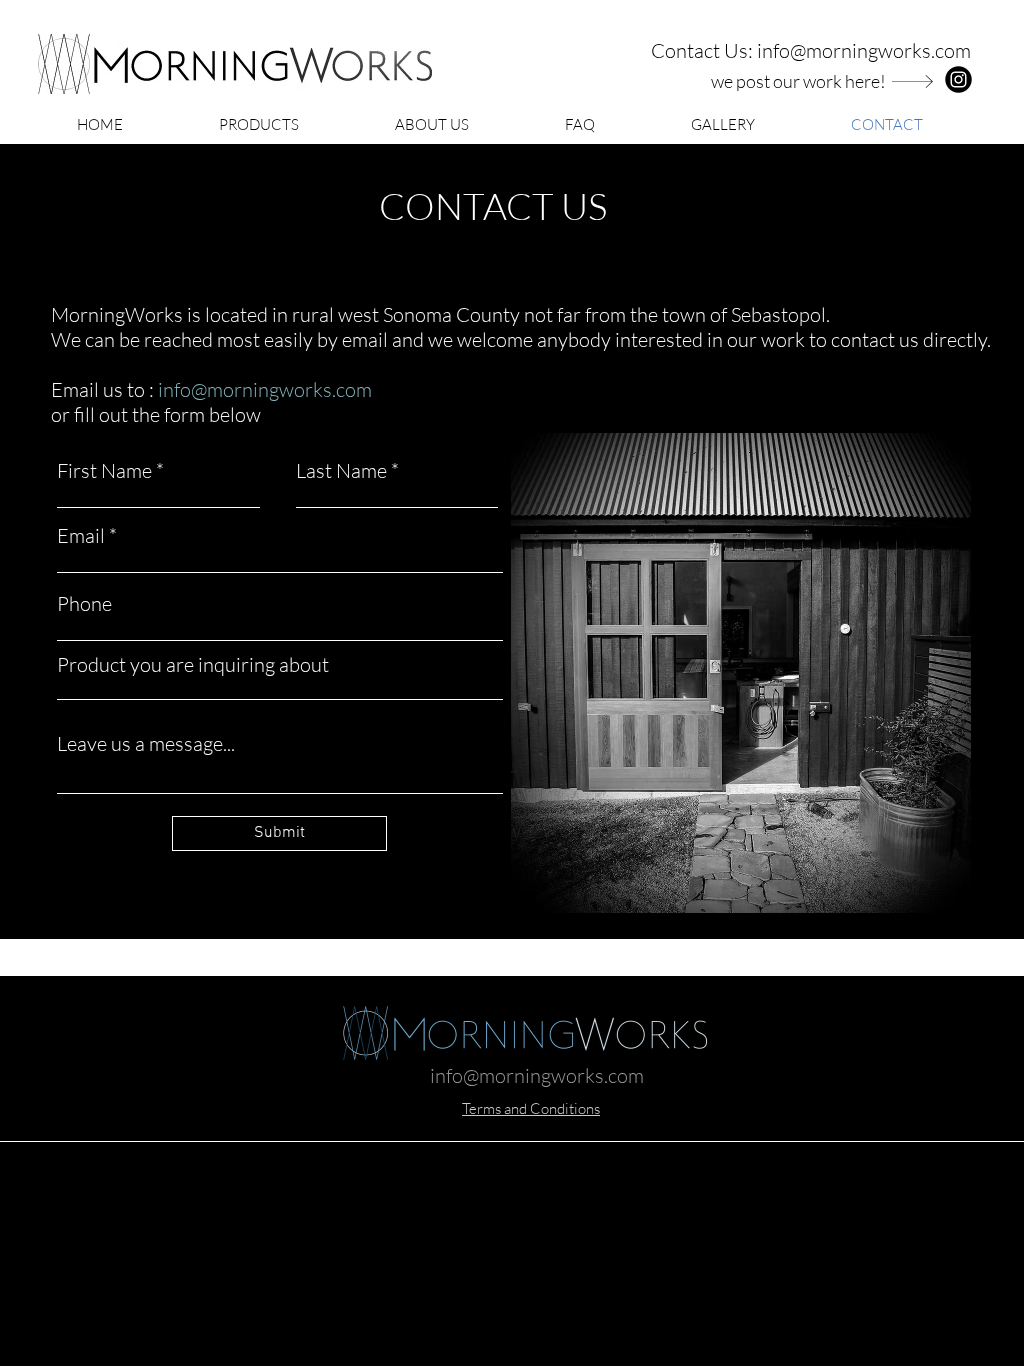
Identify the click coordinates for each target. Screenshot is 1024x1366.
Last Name (341, 471)
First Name (104, 471)
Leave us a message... (146, 744)
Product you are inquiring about (193, 665)
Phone (84, 604)
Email (81, 536)
